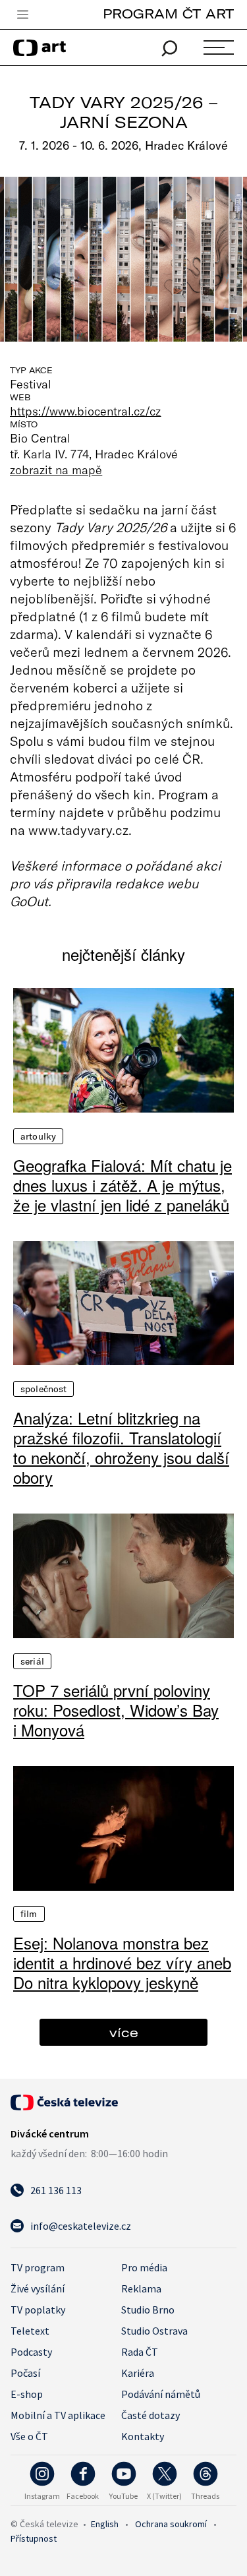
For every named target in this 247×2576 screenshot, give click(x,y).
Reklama (141, 2288)
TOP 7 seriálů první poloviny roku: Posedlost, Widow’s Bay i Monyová (116, 1710)
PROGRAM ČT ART (168, 14)
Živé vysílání (38, 2288)
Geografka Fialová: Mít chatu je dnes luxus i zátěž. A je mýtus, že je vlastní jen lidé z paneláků (123, 1185)
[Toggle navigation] (22, 15)
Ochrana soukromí (171, 2524)
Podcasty (31, 2352)
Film (29, 1914)
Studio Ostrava (154, 2331)
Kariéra (138, 2373)
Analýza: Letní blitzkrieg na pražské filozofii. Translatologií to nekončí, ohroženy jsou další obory (121, 1448)
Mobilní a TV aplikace (58, 2415)
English (105, 2524)
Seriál (32, 1661)
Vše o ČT (29, 2436)
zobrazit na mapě (56, 470)
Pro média (144, 2267)
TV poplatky (38, 2310)
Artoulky (38, 1136)
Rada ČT (140, 2352)
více (124, 2032)
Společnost (43, 1389)
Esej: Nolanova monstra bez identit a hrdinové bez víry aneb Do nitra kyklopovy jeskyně (122, 1963)
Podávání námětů (161, 2394)
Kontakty (143, 2436)
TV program (38, 2267)
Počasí (25, 2373)
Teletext (30, 2331)
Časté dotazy (151, 2415)
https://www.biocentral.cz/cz (86, 411)
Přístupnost (34, 2538)
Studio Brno (148, 2310)
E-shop (27, 2394)
